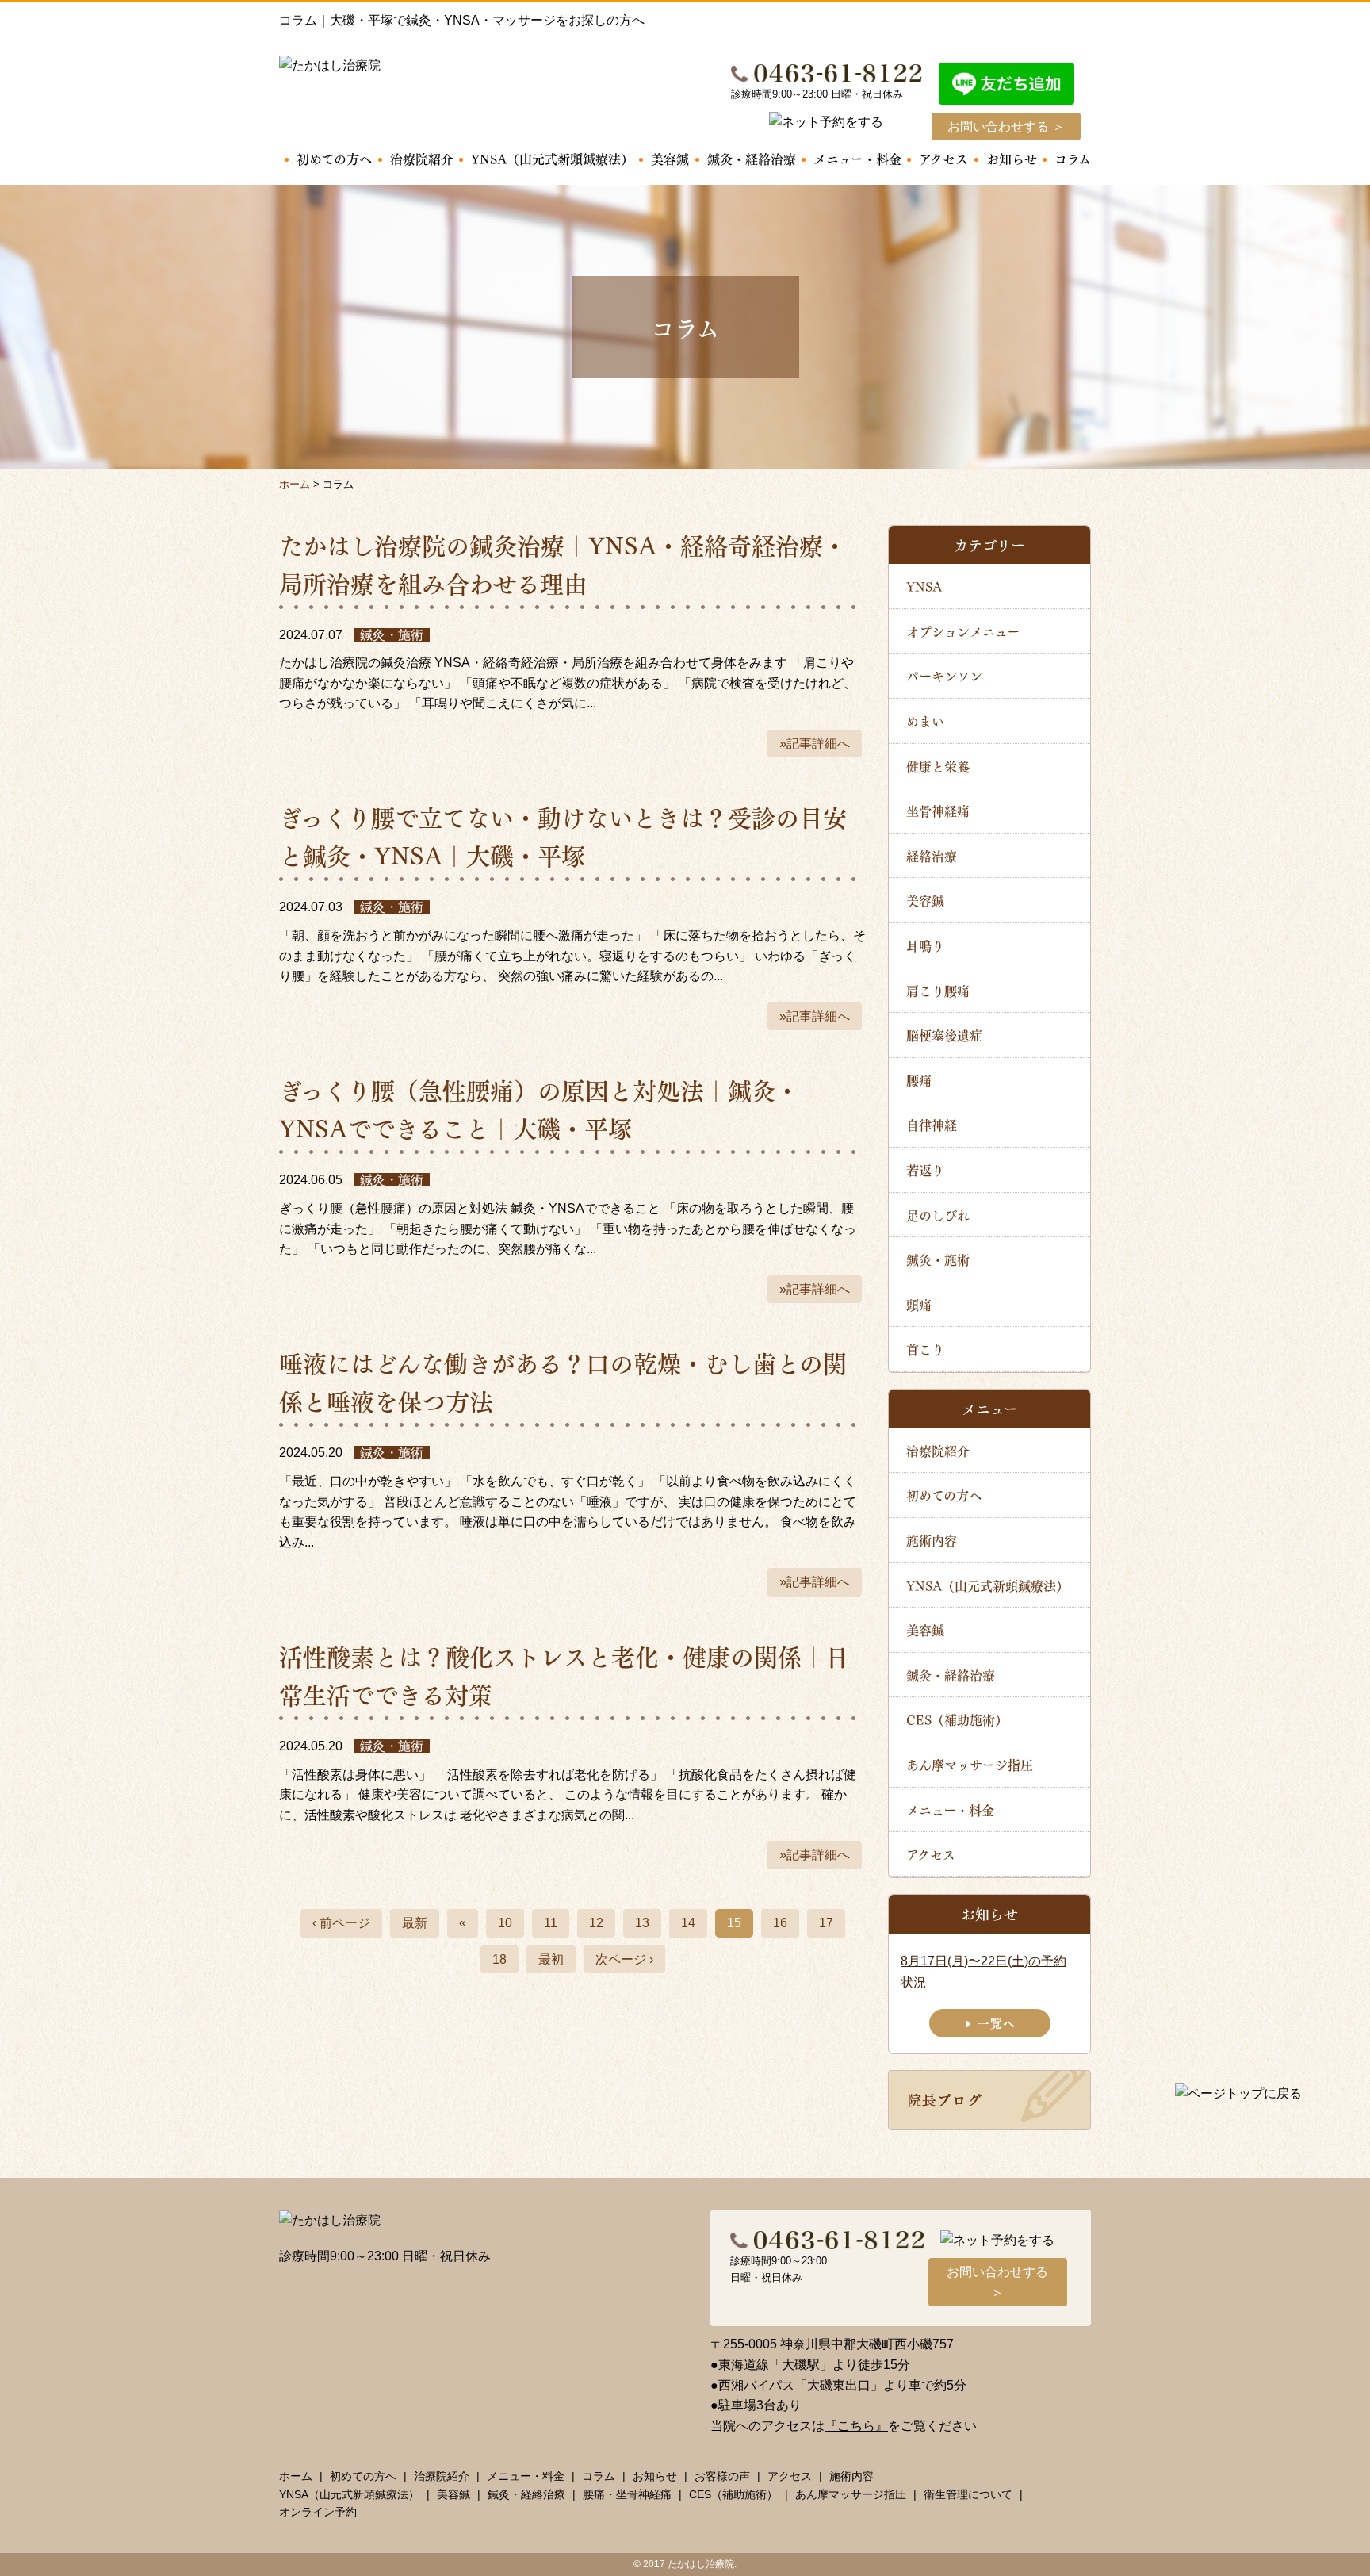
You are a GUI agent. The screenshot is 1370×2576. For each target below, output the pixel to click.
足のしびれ (938, 1215)
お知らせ (1012, 158)
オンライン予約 (318, 2512)
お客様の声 (722, 2476)
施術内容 (932, 1540)
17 (826, 1923)
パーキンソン (944, 675)
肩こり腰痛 (938, 990)
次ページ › (624, 1959)
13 (642, 1923)
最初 (551, 1959)
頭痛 (919, 1304)
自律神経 (932, 1124)
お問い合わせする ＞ (1006, 126)
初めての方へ (334, 158)
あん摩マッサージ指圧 (970, 1764)
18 (499, 1959)
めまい (925, 721)
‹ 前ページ (341, 1923)
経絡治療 (932, 855)
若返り (925, 1169)
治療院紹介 (422, 158)
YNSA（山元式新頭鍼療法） (552, 158)
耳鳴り (925, 945)
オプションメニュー (963, 631)
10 (505, 1923)
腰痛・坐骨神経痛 (627, 2494)
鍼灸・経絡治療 (752, 158)
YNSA (924, 586)
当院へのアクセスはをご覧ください (844, 2426)
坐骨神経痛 (938, 810)
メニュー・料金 (857, 158)
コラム (1073, 158)
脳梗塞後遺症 (944, 1035)
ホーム (296, 2476)
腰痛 (919, 1080)
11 (551, 1923)
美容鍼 (670, 158)
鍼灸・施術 (938, 1259)
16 (780, 1923)
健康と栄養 (938, 766)
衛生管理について (968, 2494)
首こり (925, 1349)
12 (596, 1923)
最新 (415, 1923)
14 (688, 1923)
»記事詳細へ (815, 744)
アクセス (943, 158)
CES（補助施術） (957, 1719)
